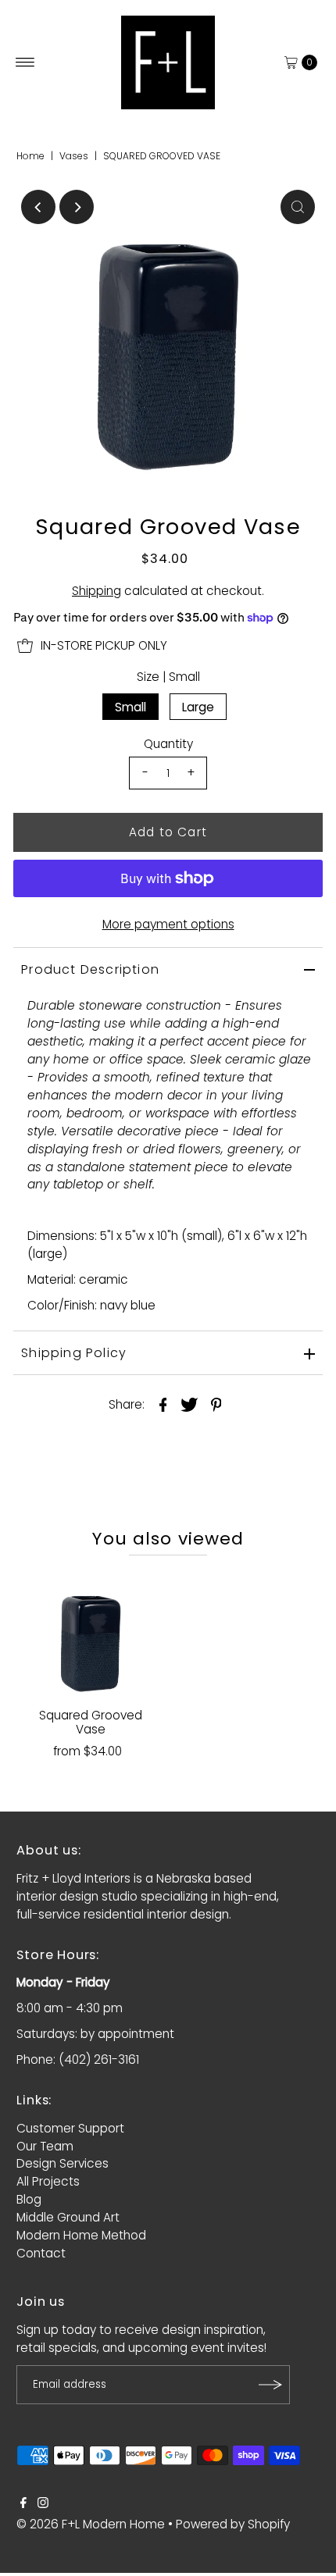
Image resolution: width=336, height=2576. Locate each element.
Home (30, 156)
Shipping (97, 591)
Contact (41, 2253)
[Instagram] (43, 2504)
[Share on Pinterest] (216, 1404)
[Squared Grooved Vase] (91, 1635)
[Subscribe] (270, 2385)
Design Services (63, 2163)
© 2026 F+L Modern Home (91, 2524)
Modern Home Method (81, 2235)
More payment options (168, 924)
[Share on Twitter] (190, 1404)
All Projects (48, 2181)
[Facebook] (23, 2504)
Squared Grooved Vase (91, 1722)
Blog (29, 2199)
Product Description (90, 969)
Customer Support (70, 2128)
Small (130, 707)
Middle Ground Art (68, 2217)
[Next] (77, 207)
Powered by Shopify (233, 2524)
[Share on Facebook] (163, 1404)
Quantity (168, 744)
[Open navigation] (25, 62)
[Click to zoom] (298, 207)
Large (198, 707)
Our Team (45, 2146)
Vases (74, 156)
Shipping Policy (74, 1353)
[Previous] (38, 207)
